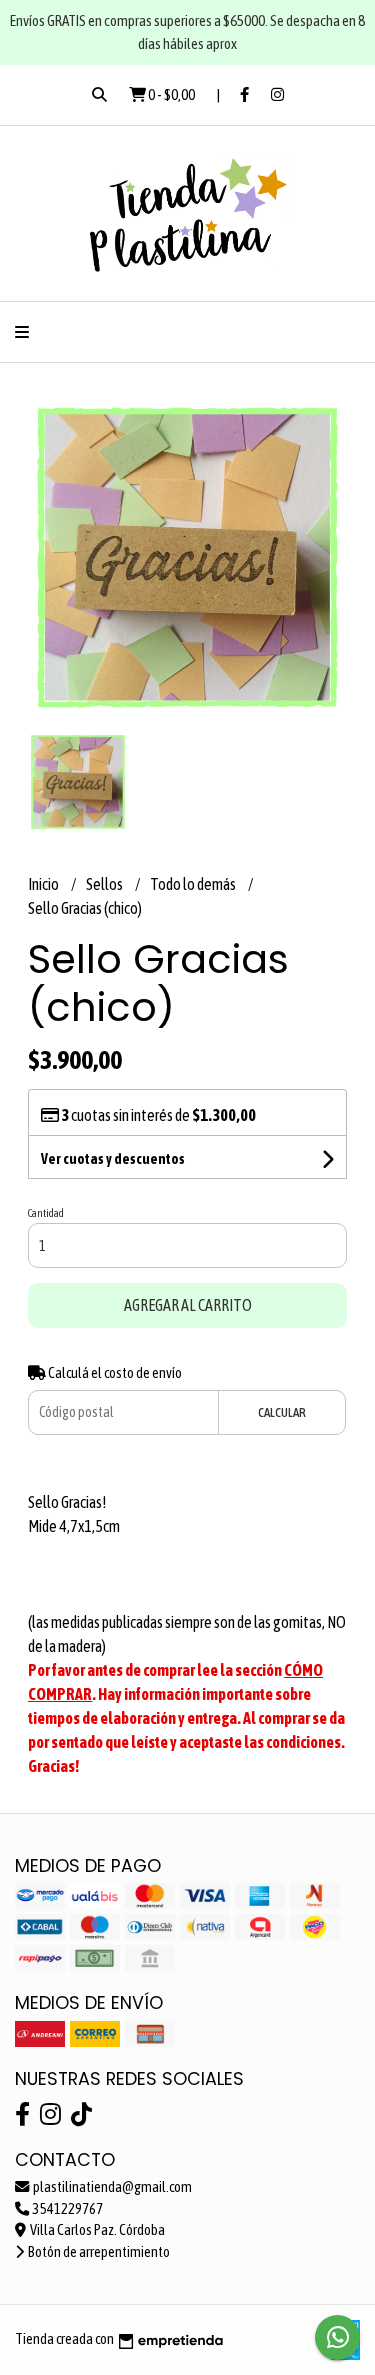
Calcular (282, 1412)
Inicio (44, 884)
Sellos (105, 884)
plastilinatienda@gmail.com (111, 2187)
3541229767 (67, 2209)
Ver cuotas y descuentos (113, 1159)
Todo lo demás (194, 884)
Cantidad (46, 1213)
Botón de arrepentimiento (98, 2252)
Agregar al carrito (188, 1305)
